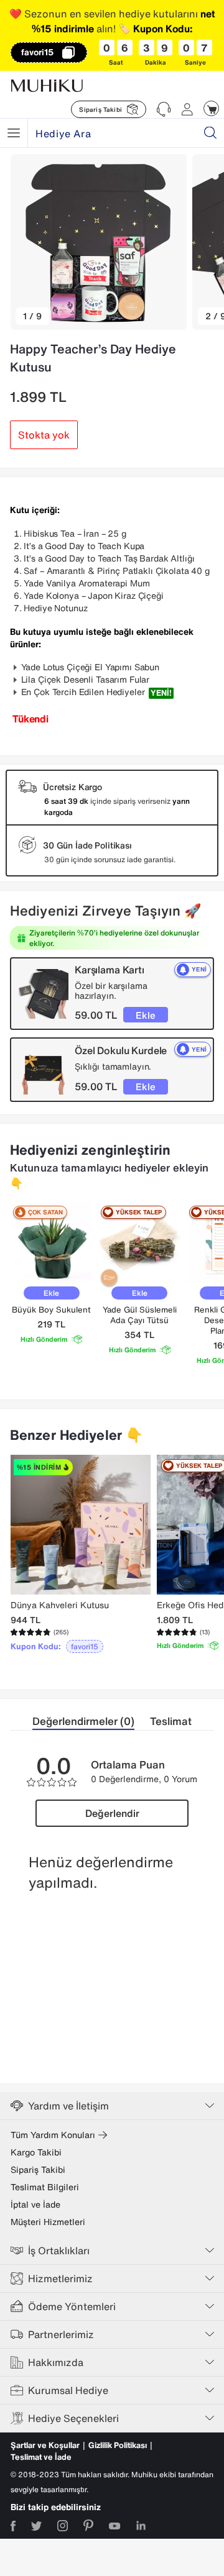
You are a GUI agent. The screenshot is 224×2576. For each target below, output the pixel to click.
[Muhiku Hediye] (14, 133)
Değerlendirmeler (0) (83, 1721)
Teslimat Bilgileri (45, 2187)
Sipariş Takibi (38, 2170)
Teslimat (171, 1721)
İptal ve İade (35, 2205)
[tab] (91, 1722)
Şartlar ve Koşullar (45, 2445)
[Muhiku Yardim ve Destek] (164, 109)
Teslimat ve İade (41, 2457)
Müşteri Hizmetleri (48, 2222)
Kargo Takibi (36, 2152)
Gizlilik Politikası (118, 2445)
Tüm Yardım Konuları (53, 2135)
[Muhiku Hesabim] (187, 109)
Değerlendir (112, 1813)
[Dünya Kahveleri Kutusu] (81, 1525)
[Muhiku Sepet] (211, 108)
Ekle (146, 1015)
